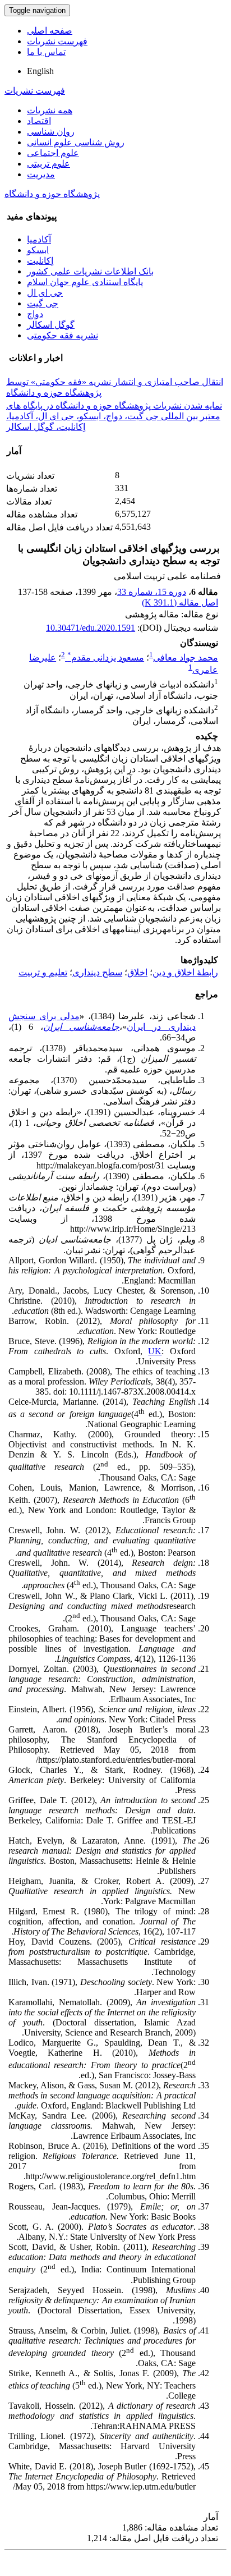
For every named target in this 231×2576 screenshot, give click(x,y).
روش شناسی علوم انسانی (76, 142)
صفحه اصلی (50, 31)
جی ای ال (45, 293)
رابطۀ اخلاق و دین (185, 972)
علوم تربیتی (48, 164)
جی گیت (43, 303)
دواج (35, 314)
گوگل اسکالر (51, 325)
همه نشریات (50, 110)
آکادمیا (39, 239)
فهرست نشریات (57, 41)
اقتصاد (39, 121)
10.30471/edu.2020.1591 (91, 628)
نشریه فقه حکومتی (63, 335)
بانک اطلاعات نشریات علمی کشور (90, 271)
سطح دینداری (97, 972)
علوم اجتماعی (53, 153)
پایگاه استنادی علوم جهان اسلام (85, 282)
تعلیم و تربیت (43, 972)
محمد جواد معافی (186, 657)
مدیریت (41, 174)
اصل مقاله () (180, 602)
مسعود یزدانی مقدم (106, 657)
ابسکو (38, 250)
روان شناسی (51, 132)
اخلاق (137, 972)
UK (155, 1351)
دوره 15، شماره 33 (152, 592)
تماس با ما (46, 52)
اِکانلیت (40, 261)
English (40, 71)
